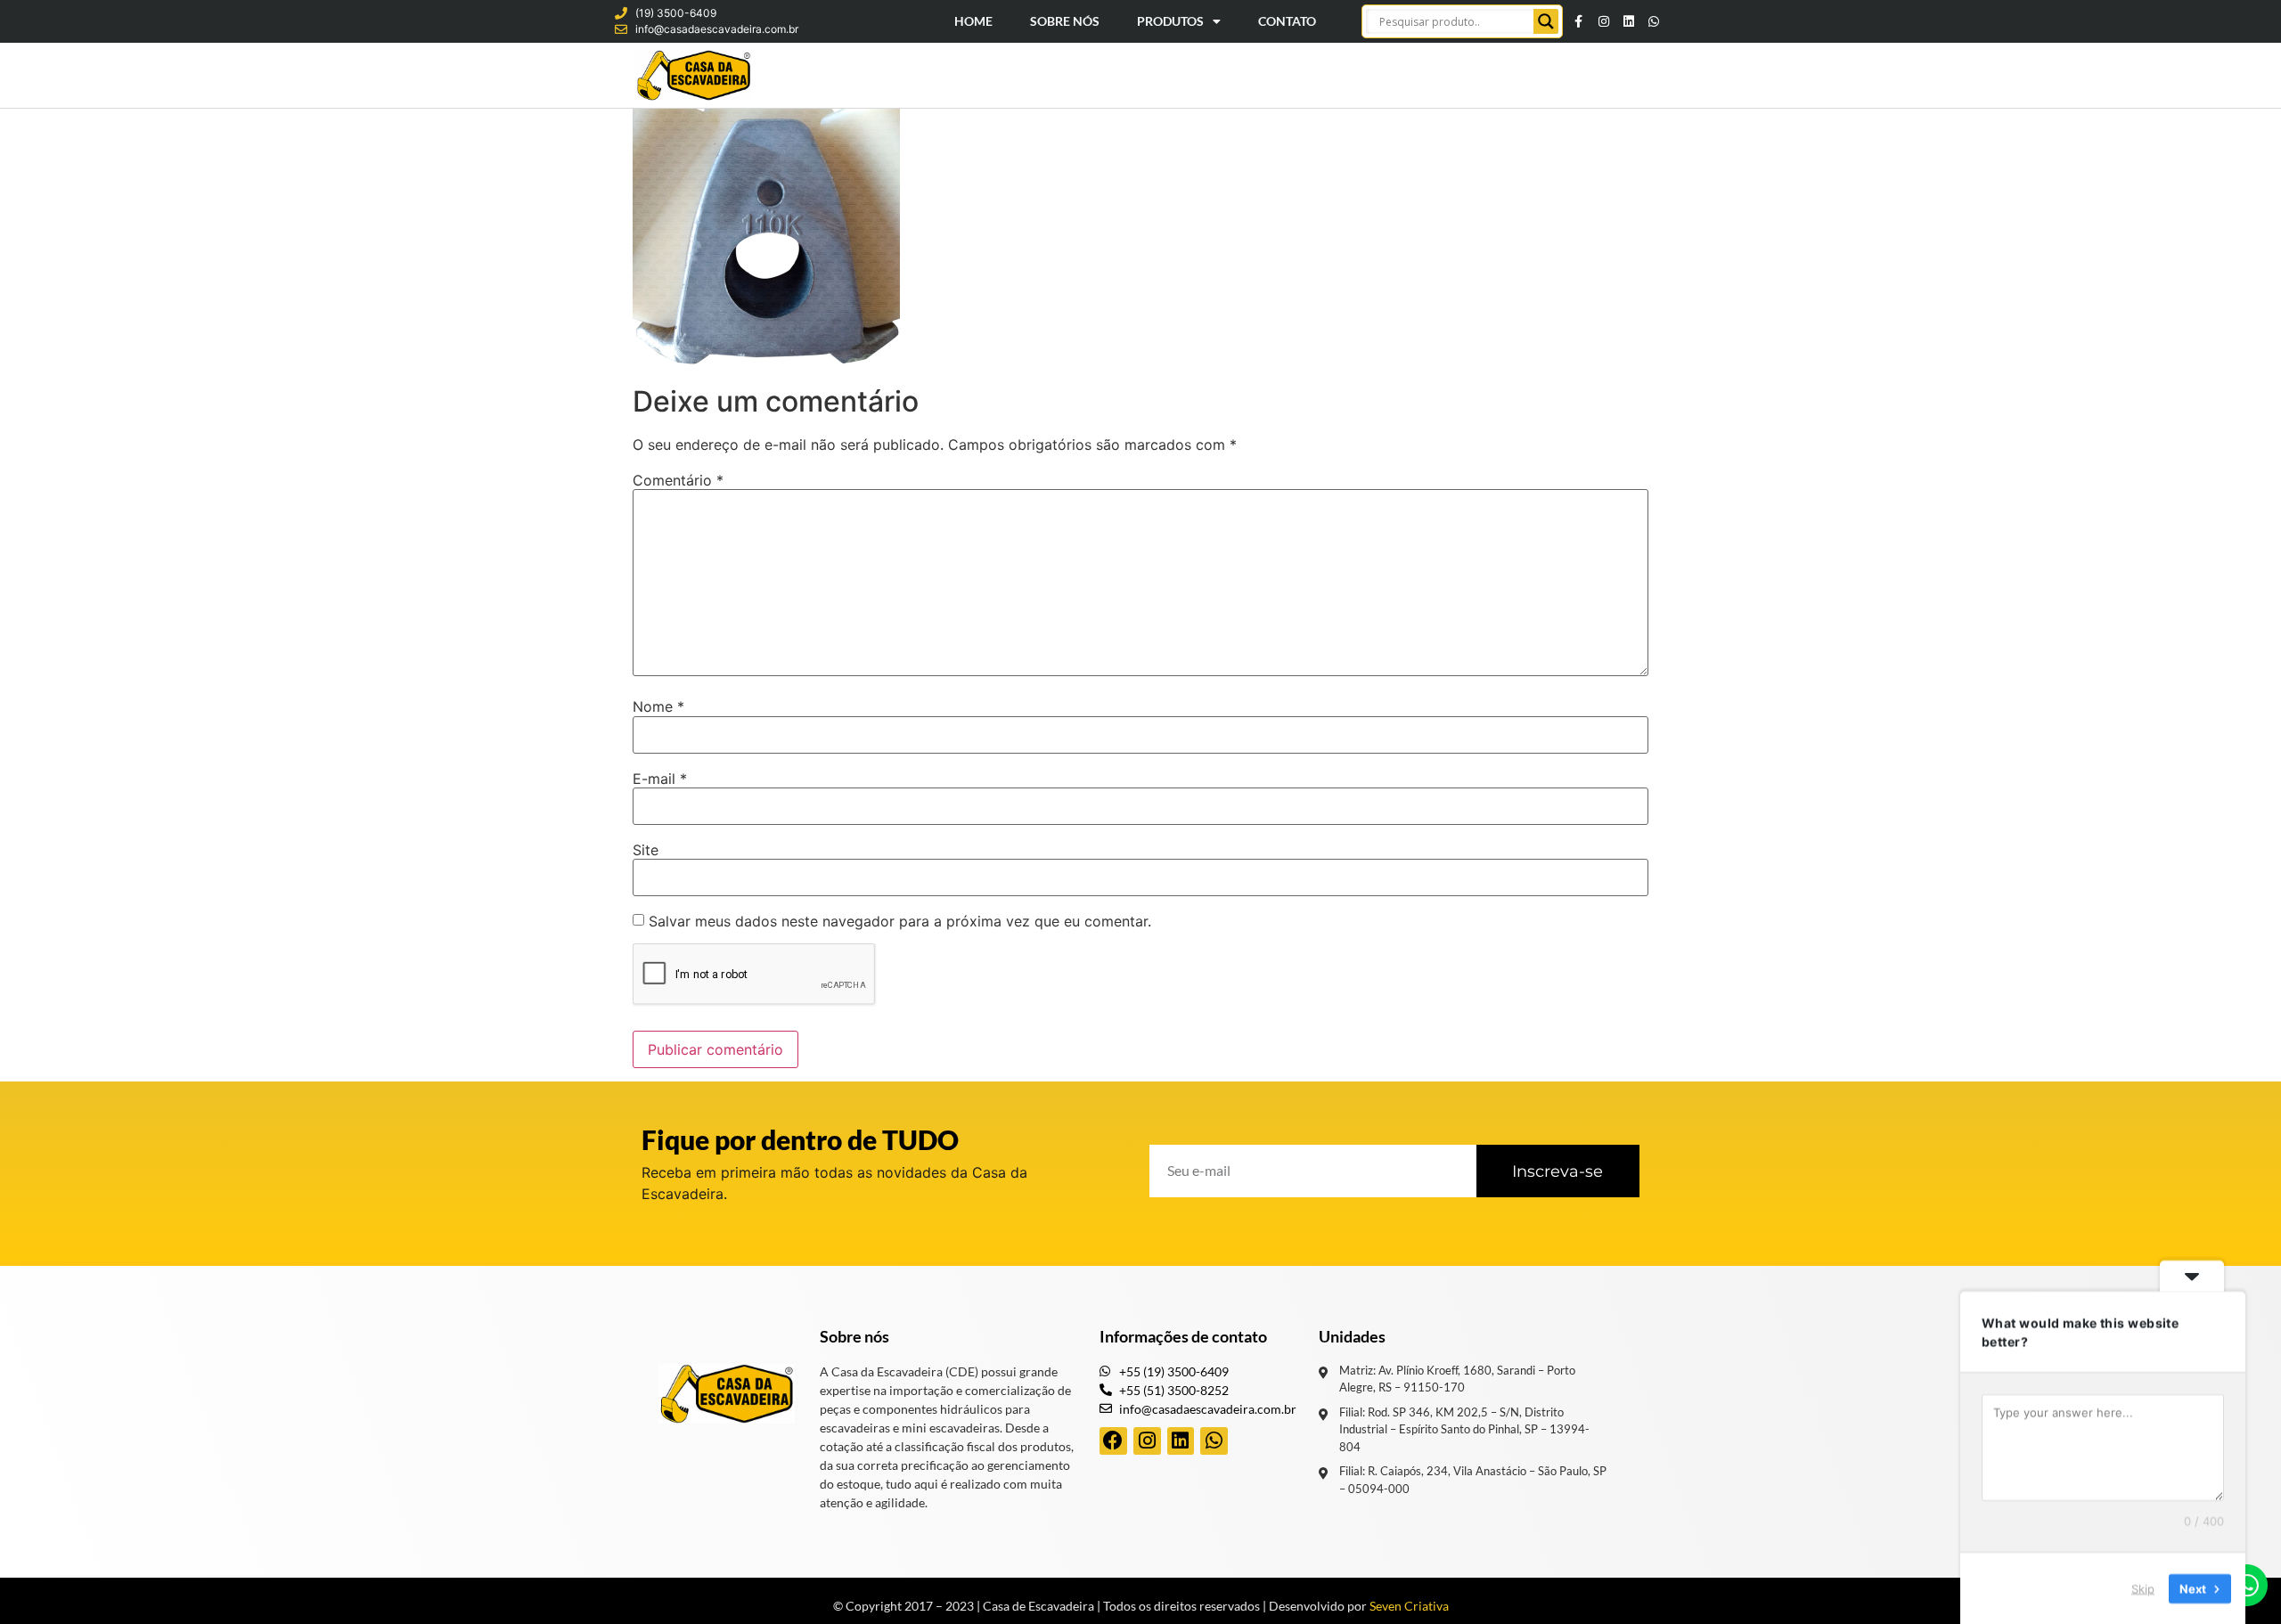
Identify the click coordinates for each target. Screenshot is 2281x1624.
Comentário (678, 480)
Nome (658, 706)
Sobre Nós (1065, 21)
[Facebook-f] (1579, 21)
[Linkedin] (1629, 21)
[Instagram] (1604, 21)
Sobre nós (854, 1336)
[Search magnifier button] (1546, 21)
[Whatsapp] (1654, 21)
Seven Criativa (1409, 1606)
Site (646, 850)
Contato (1287, 21)
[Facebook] (1113, 1441)
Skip (2143, 1587)
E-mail (660, 779)
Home (973, 21)
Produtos (1170, 21)
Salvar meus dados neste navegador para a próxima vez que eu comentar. (900, 921)
